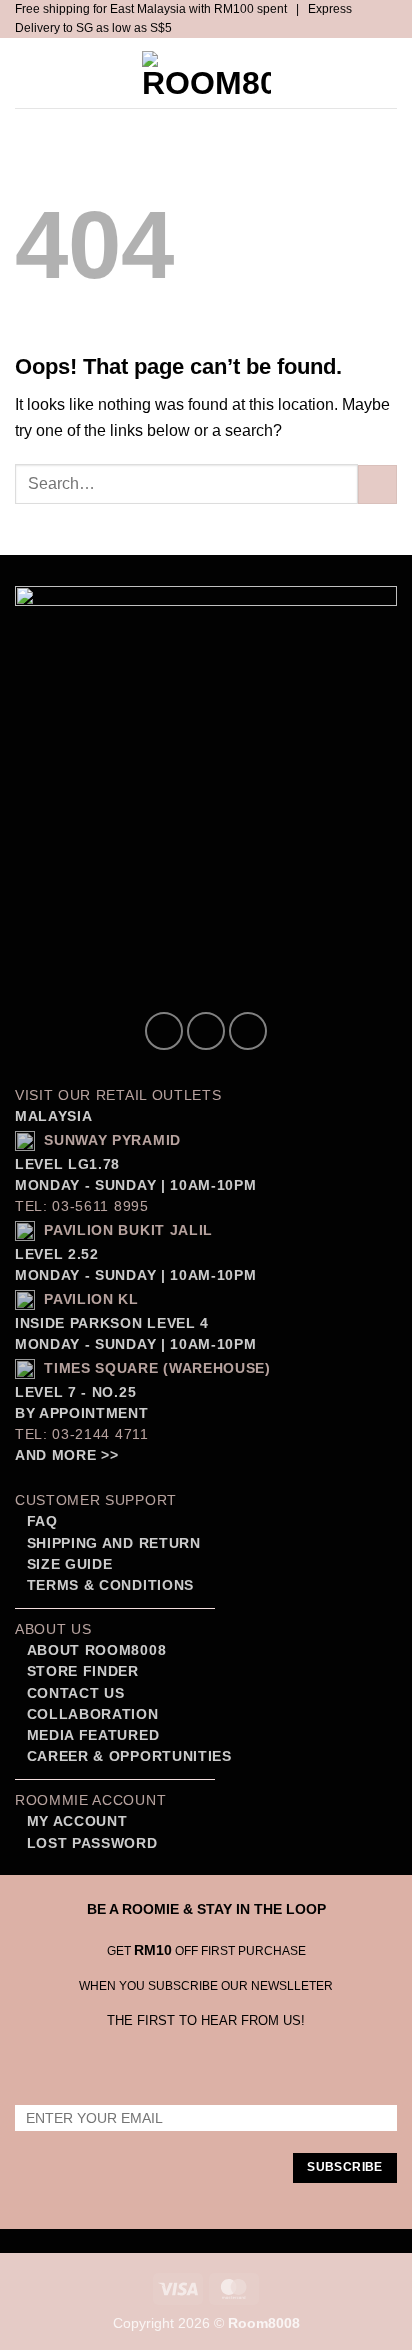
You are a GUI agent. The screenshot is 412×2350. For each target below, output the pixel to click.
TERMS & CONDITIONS (108, 1585)
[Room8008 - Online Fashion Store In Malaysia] (206, 73)
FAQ (40, 1521)
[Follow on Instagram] (206, 1031)
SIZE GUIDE (67, 1564)
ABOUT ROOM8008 (97, 1650)
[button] (33, 73)
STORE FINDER (83, 1671)
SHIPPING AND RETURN (114, 1543)
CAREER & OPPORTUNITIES (129, 1756)
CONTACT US (76, 1693)
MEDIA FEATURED (90, 1735)
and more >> (66, 1455)
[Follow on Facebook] (164, 1031)
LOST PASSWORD (92, 1843)
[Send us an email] (248, 1031)
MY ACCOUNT (77, 1821)
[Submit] (377, 484)
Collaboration (93, 1714)
